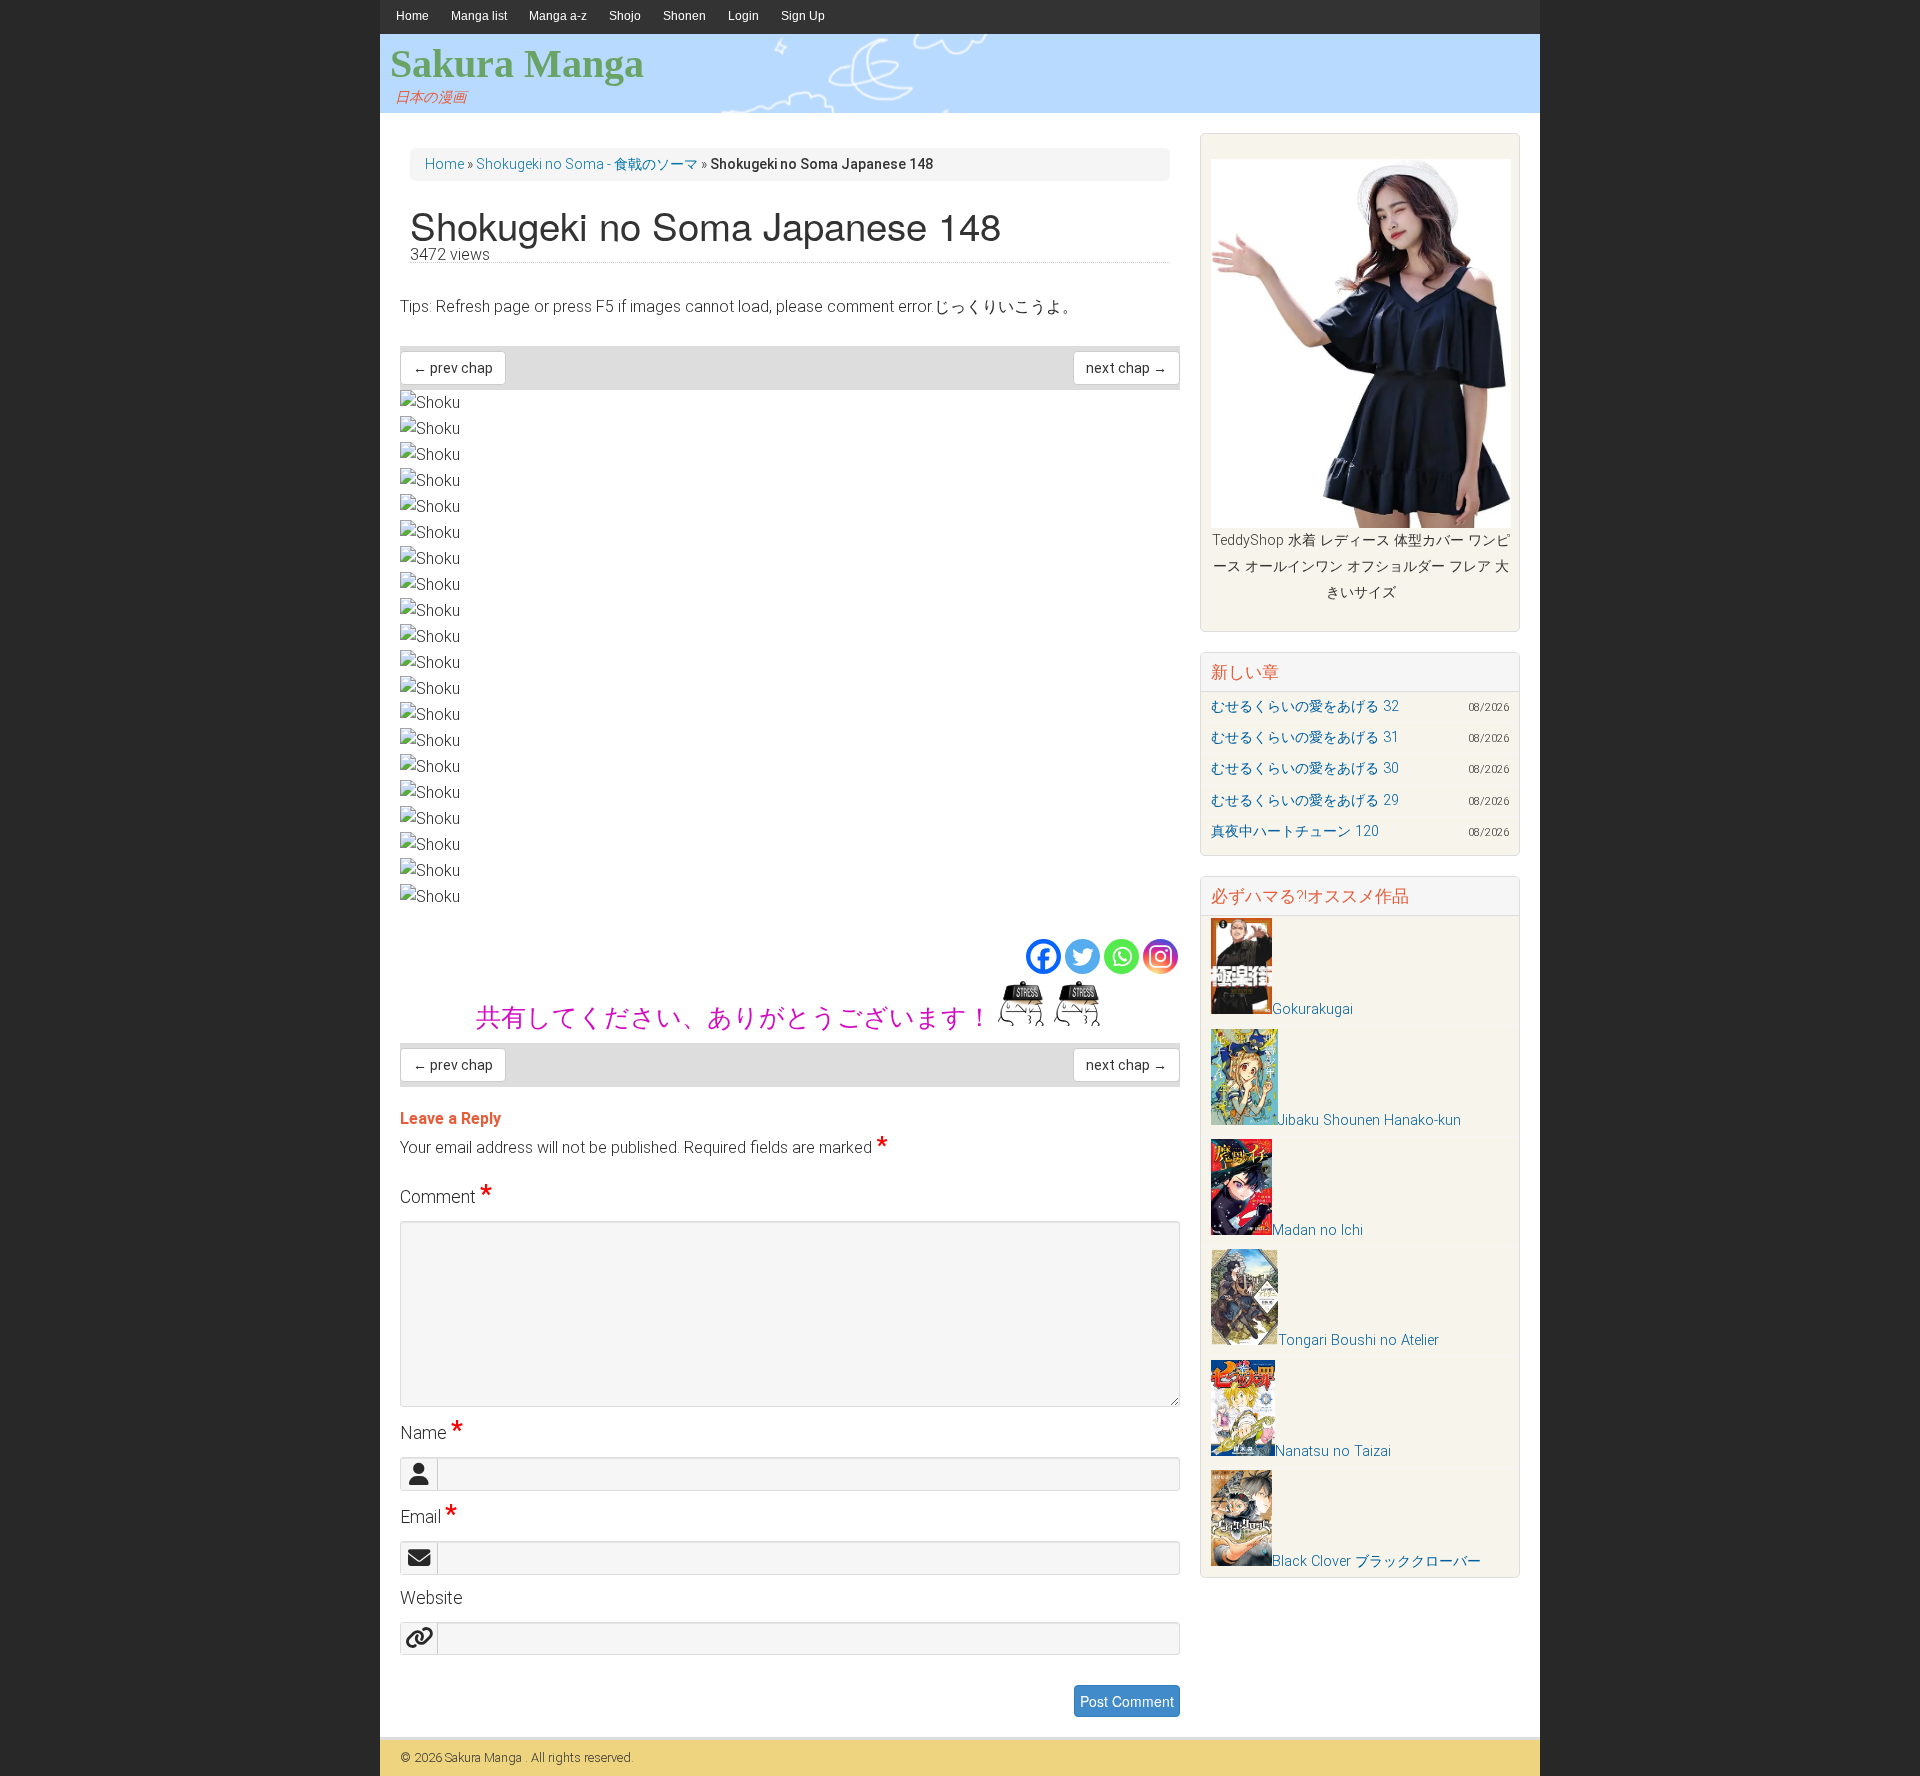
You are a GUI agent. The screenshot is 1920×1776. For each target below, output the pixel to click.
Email (428, 1517)
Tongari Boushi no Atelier (1358, 1340)
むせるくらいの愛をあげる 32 (1305, 706)
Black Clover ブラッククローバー (1376, 1561)
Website (431, 1598)
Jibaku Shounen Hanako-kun (1369, 1120)
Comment (446, 1197)
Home (412, 16)
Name (431, 1433)
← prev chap (453, 368)
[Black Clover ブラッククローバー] (1241, 1561)
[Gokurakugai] (1241, 1009)
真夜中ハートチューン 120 (1295, 831)
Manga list (479, 16)
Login (743, 16)
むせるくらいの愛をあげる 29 (1305, 800)
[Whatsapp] (1121, 956)
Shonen (684, 16)
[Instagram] (1160, 956)
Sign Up (803, 16)
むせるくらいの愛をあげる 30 (1305, 768)
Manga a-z (558, 16)
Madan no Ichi (1317, 1230)
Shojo (625, 16)
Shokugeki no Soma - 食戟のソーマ (587, 164)
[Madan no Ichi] (1241, 1230)
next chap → (1126, 368)
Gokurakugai (1312, 1009)
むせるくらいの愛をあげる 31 (1305, 737)
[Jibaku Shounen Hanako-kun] (1244, 1120)
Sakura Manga (517, 63)
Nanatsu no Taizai (1333, 1451)
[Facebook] (1043, 956)
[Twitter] (1082, 956)
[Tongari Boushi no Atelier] (1244, 1340)
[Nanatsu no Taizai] (1243, 1451)
